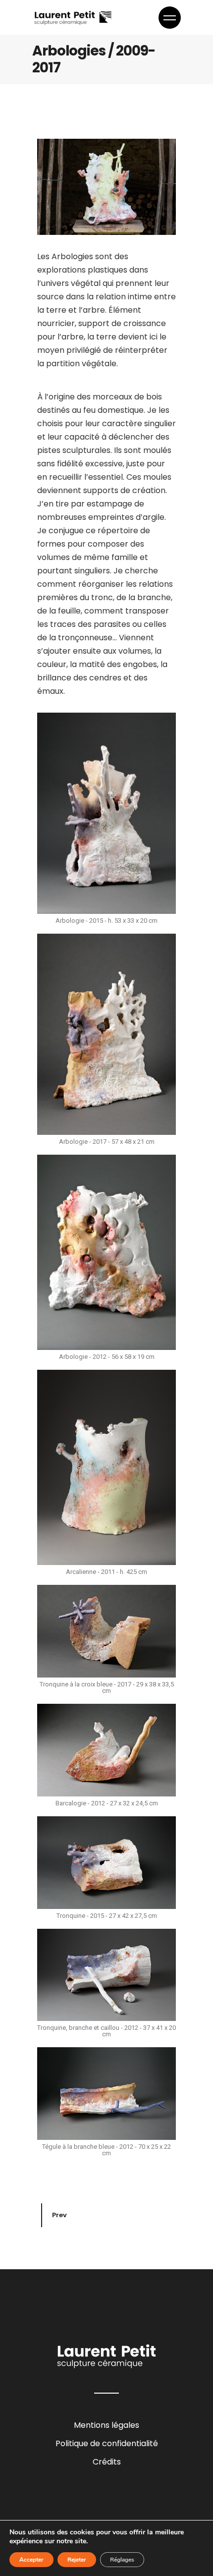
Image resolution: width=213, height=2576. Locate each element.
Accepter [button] (31, 2560)
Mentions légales (106, 2425)
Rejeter (77, 2560)
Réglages (122, 2560)
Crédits (107, 2462)
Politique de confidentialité (107, 2443)
